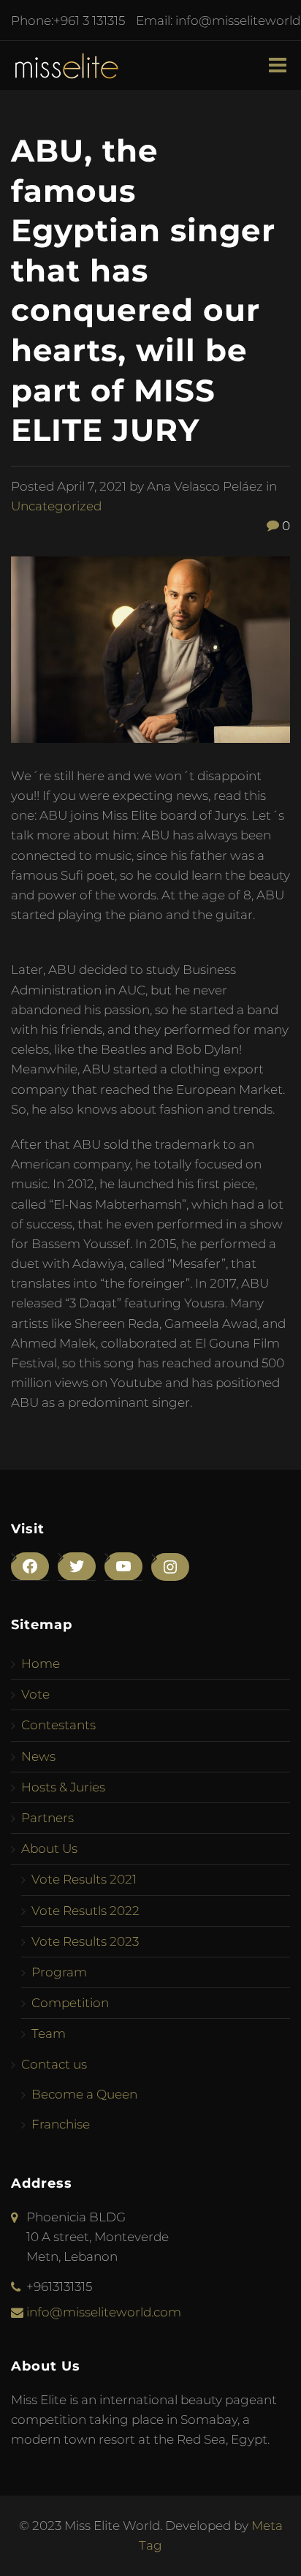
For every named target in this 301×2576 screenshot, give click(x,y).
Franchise (61, 2124)
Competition (70, 2003)
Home (41, 1663)
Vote (35, 1694)
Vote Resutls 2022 (85, 1911)
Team (49, 2033)
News (38, 1756)
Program (59, 1972)
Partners (47, 1818)
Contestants (58, 1725)
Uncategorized (56, 506)
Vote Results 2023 (85, 1941)
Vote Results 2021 (84, 1879)
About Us (49, 1848)
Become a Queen (84, 2094)
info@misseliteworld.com (104, 2312)
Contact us (54, 2064)
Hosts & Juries (63, 1787)
